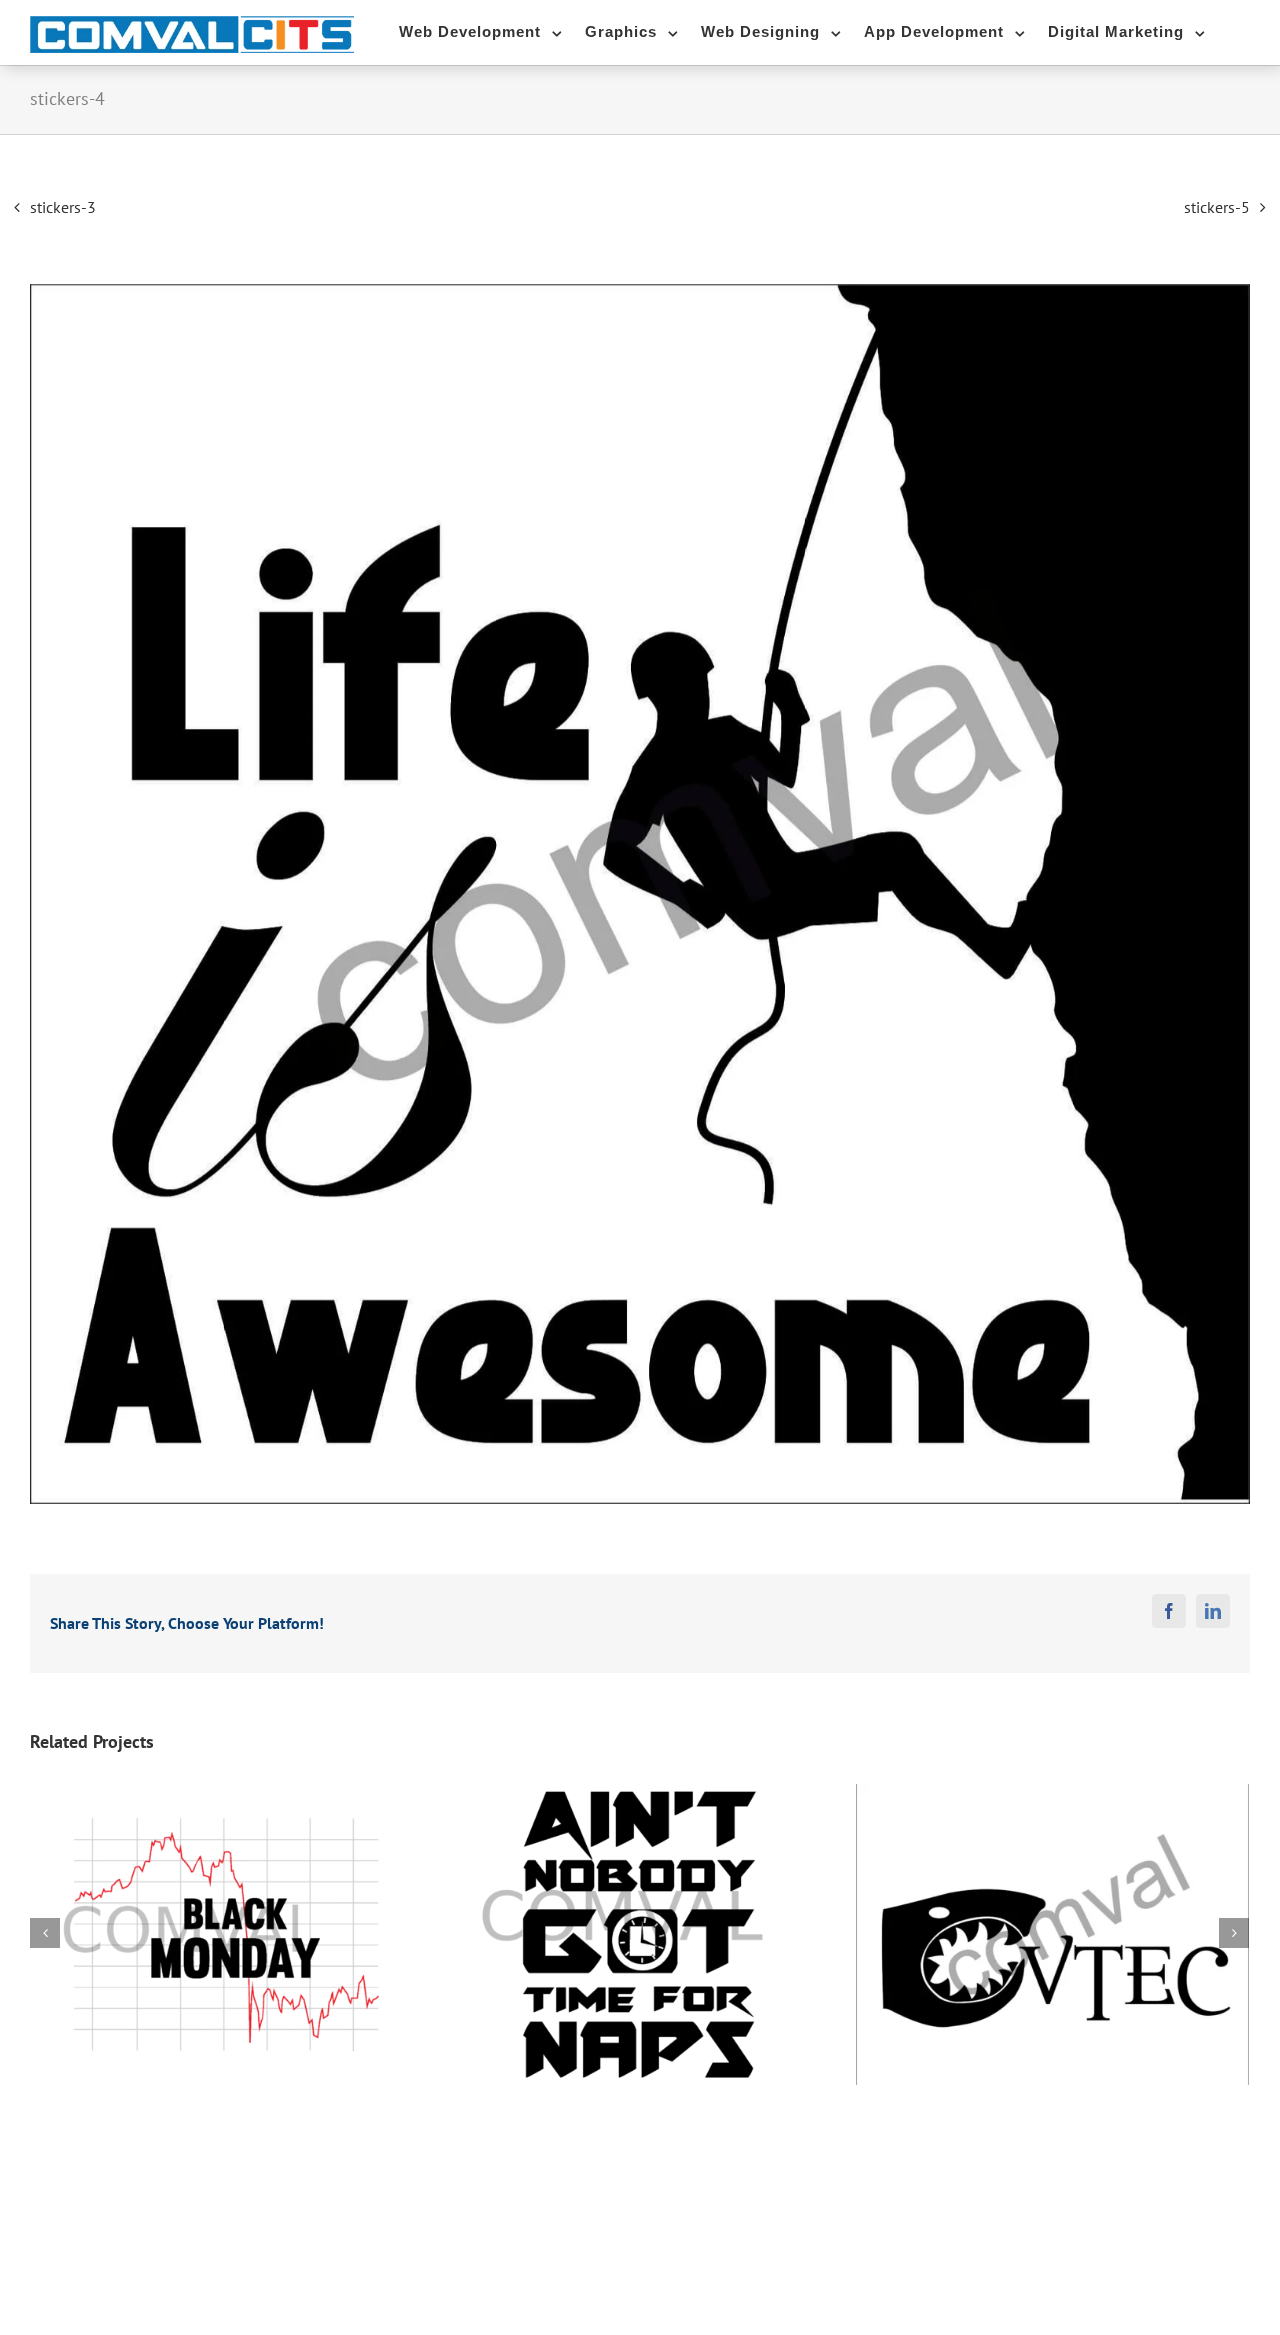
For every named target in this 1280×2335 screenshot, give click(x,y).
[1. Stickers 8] (640, 894)
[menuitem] (492, 30)
